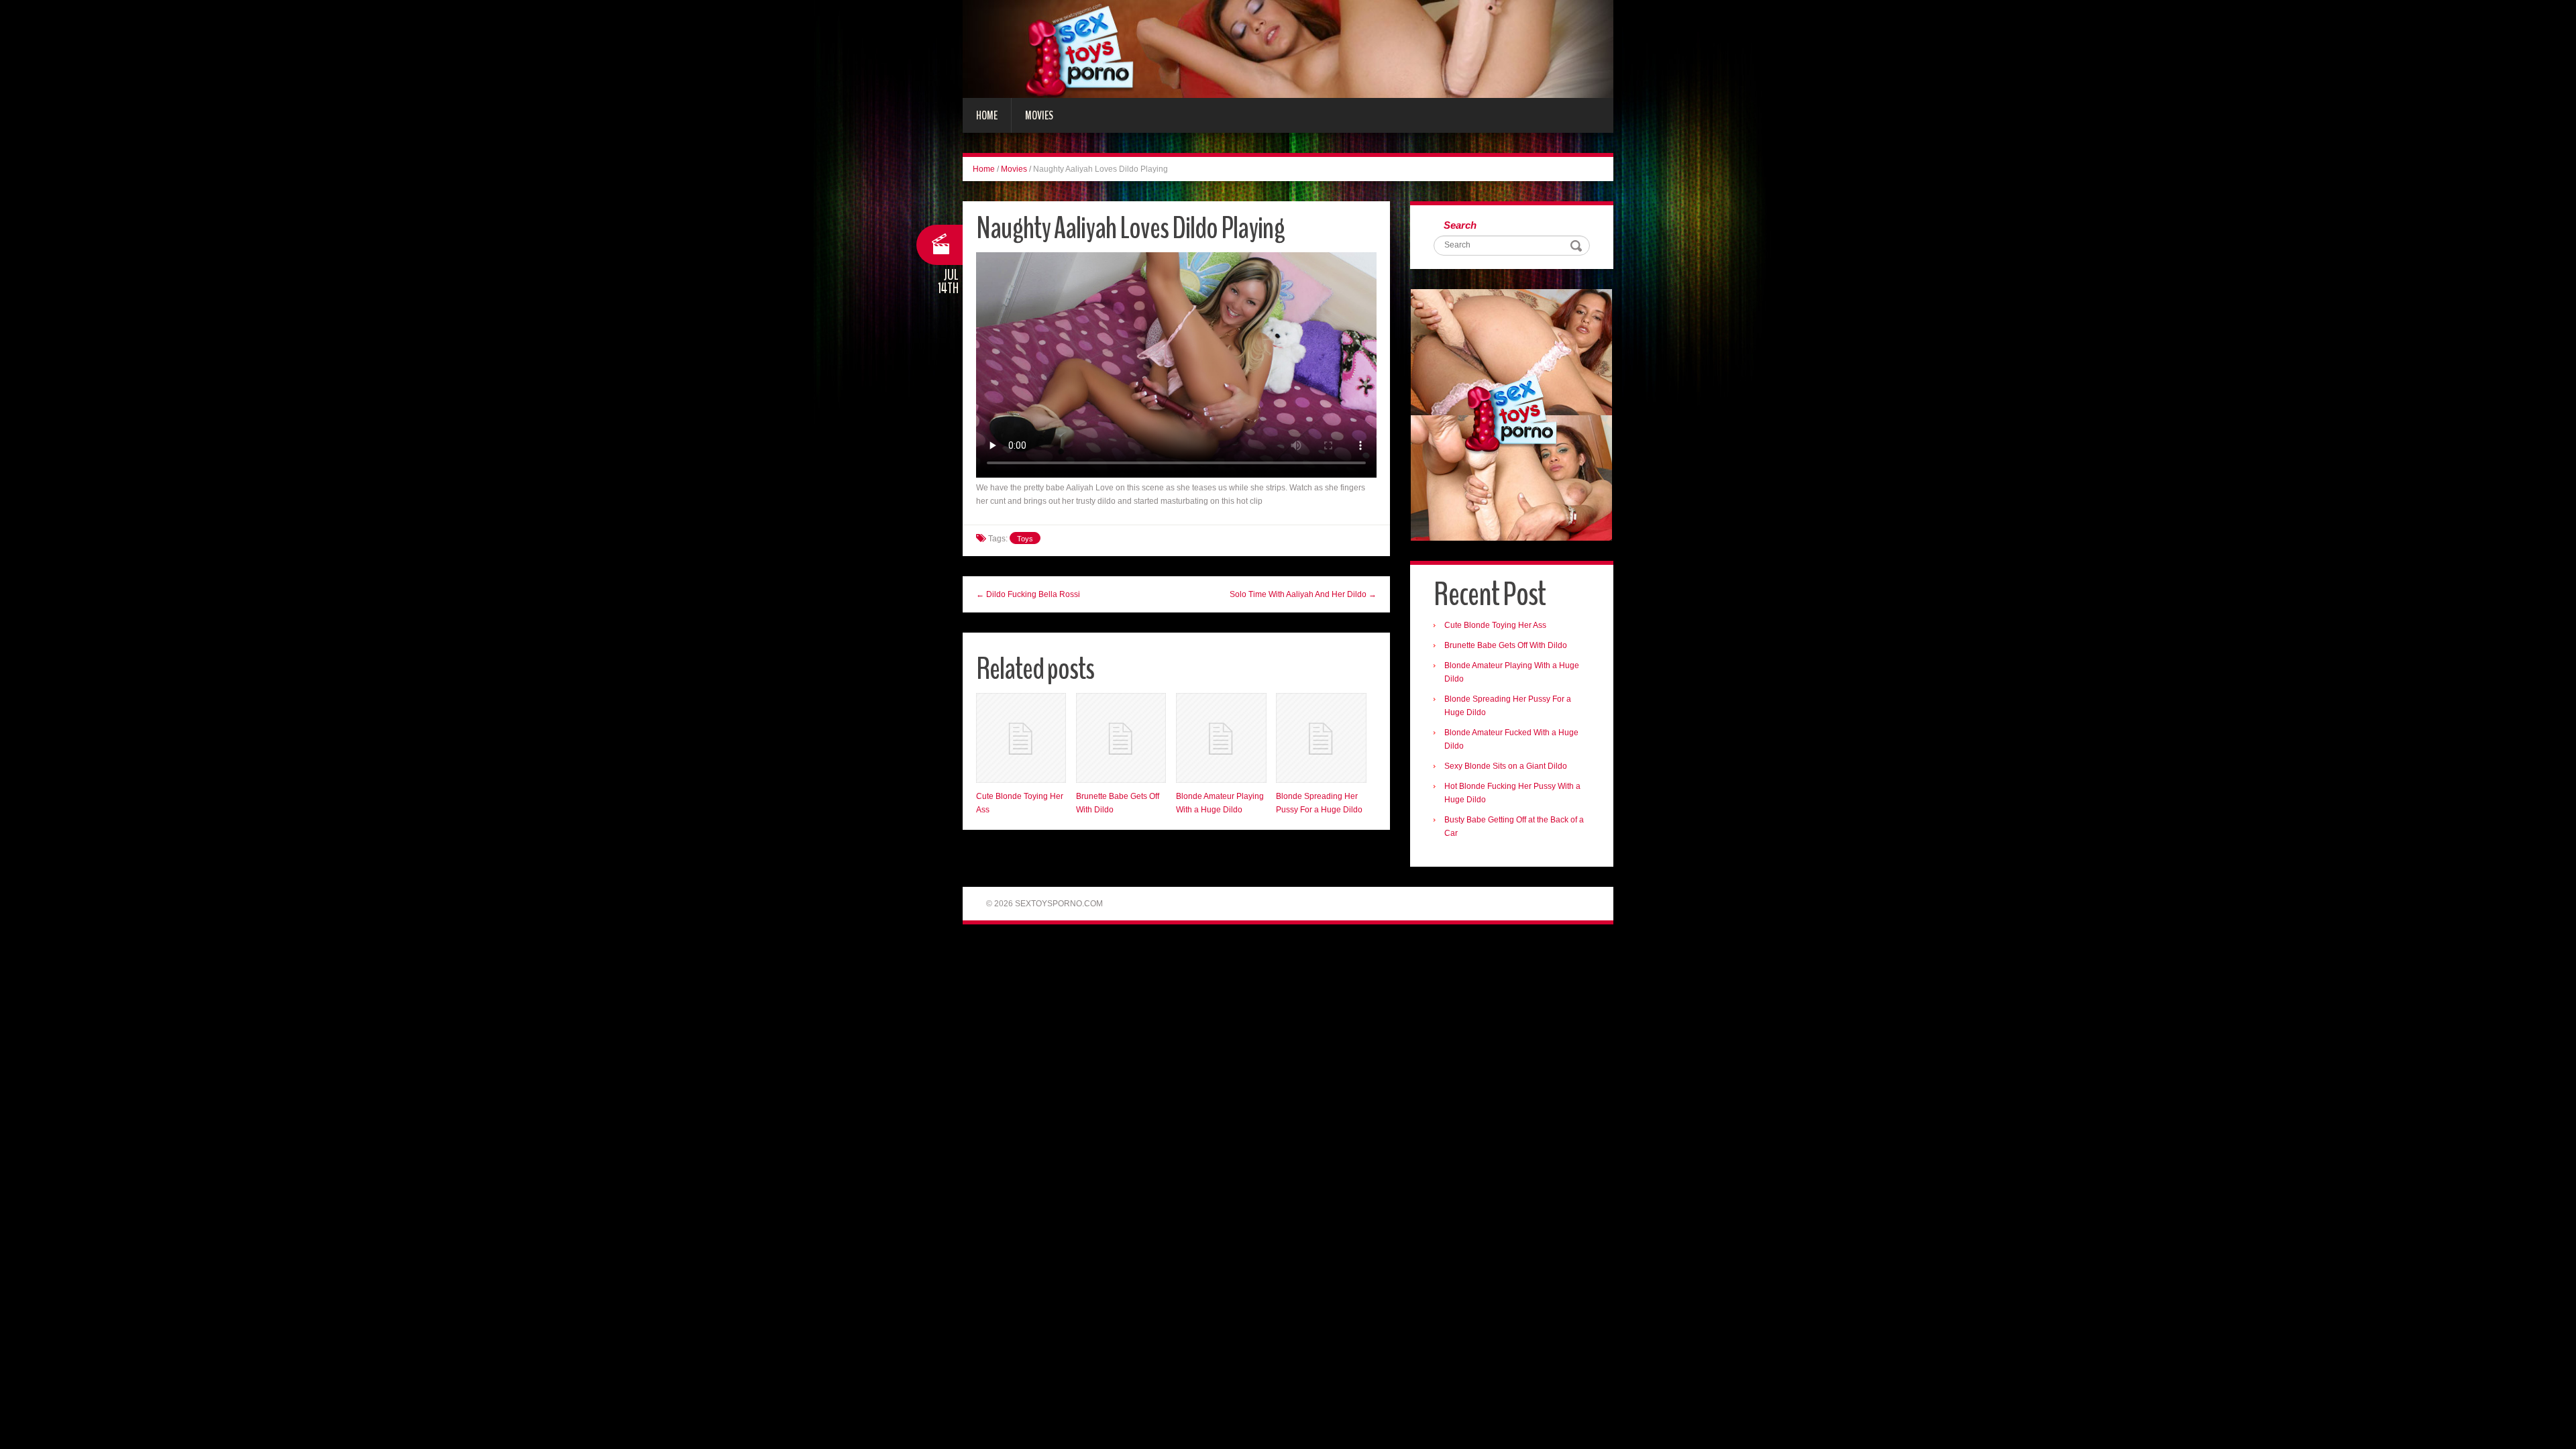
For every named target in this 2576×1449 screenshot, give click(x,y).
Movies (1039, 115)
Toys (1025, 539)
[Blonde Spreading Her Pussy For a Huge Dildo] (1321, 738)
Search (1460, 225)
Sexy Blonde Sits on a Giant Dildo (1506, 766)
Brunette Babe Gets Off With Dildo (1506, 645)
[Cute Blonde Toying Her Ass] (1021, 738)
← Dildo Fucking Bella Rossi (1028, 594)
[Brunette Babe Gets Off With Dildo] (1121, 738)
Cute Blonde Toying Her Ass (1495, 625)
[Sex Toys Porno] (1288, 48)
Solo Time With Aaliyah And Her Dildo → (1303, 594)
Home (987, 115)
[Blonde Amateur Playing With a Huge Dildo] (1221, 738)
